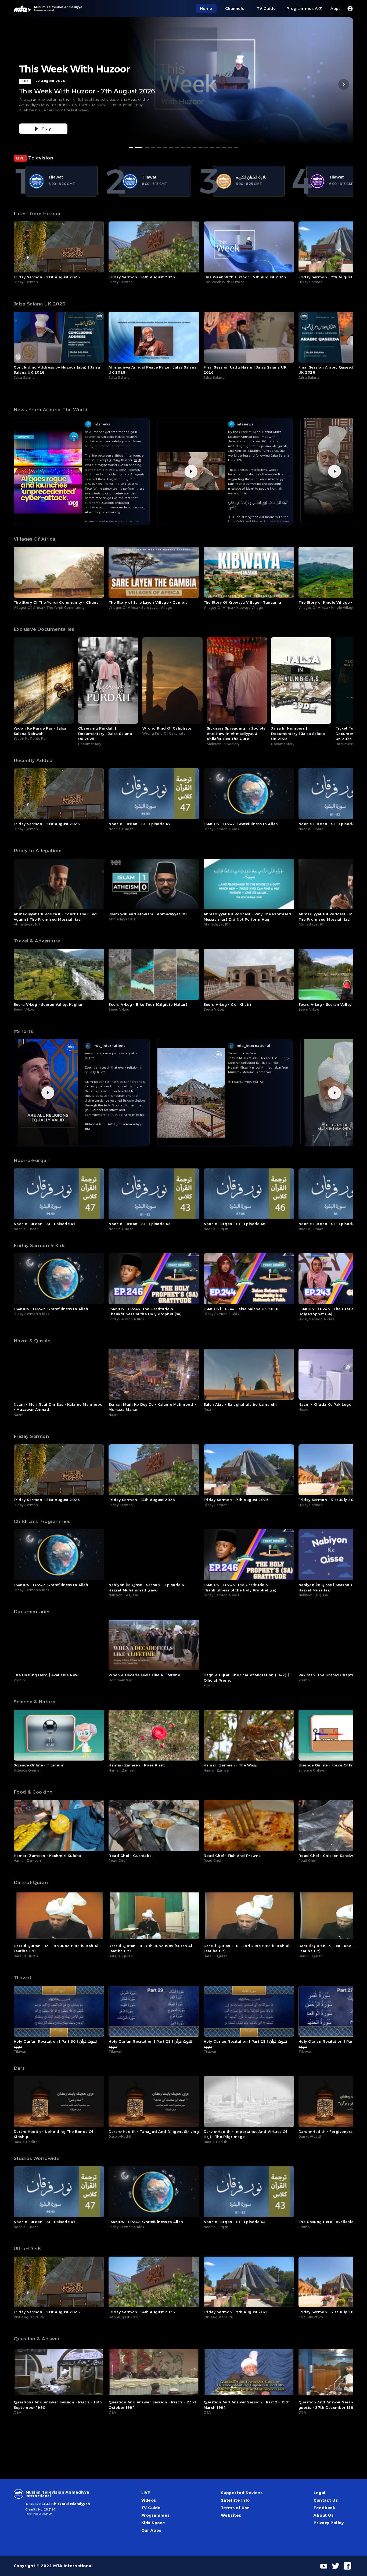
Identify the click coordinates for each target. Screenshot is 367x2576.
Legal (319, 2493)
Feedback (324, 2508)
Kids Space (153, 2523)
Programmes (156, 2515)
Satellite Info (235, 2500)
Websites (231, 2515)
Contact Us (326, 2500)
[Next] (344, 84)
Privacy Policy (329, 2523)
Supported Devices (242, 2493)
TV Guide (151, 2508)
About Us (323, 2515)
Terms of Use (235, 2508)
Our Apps (151, 2530)
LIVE (146, 2493)
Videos (149, 2500)
